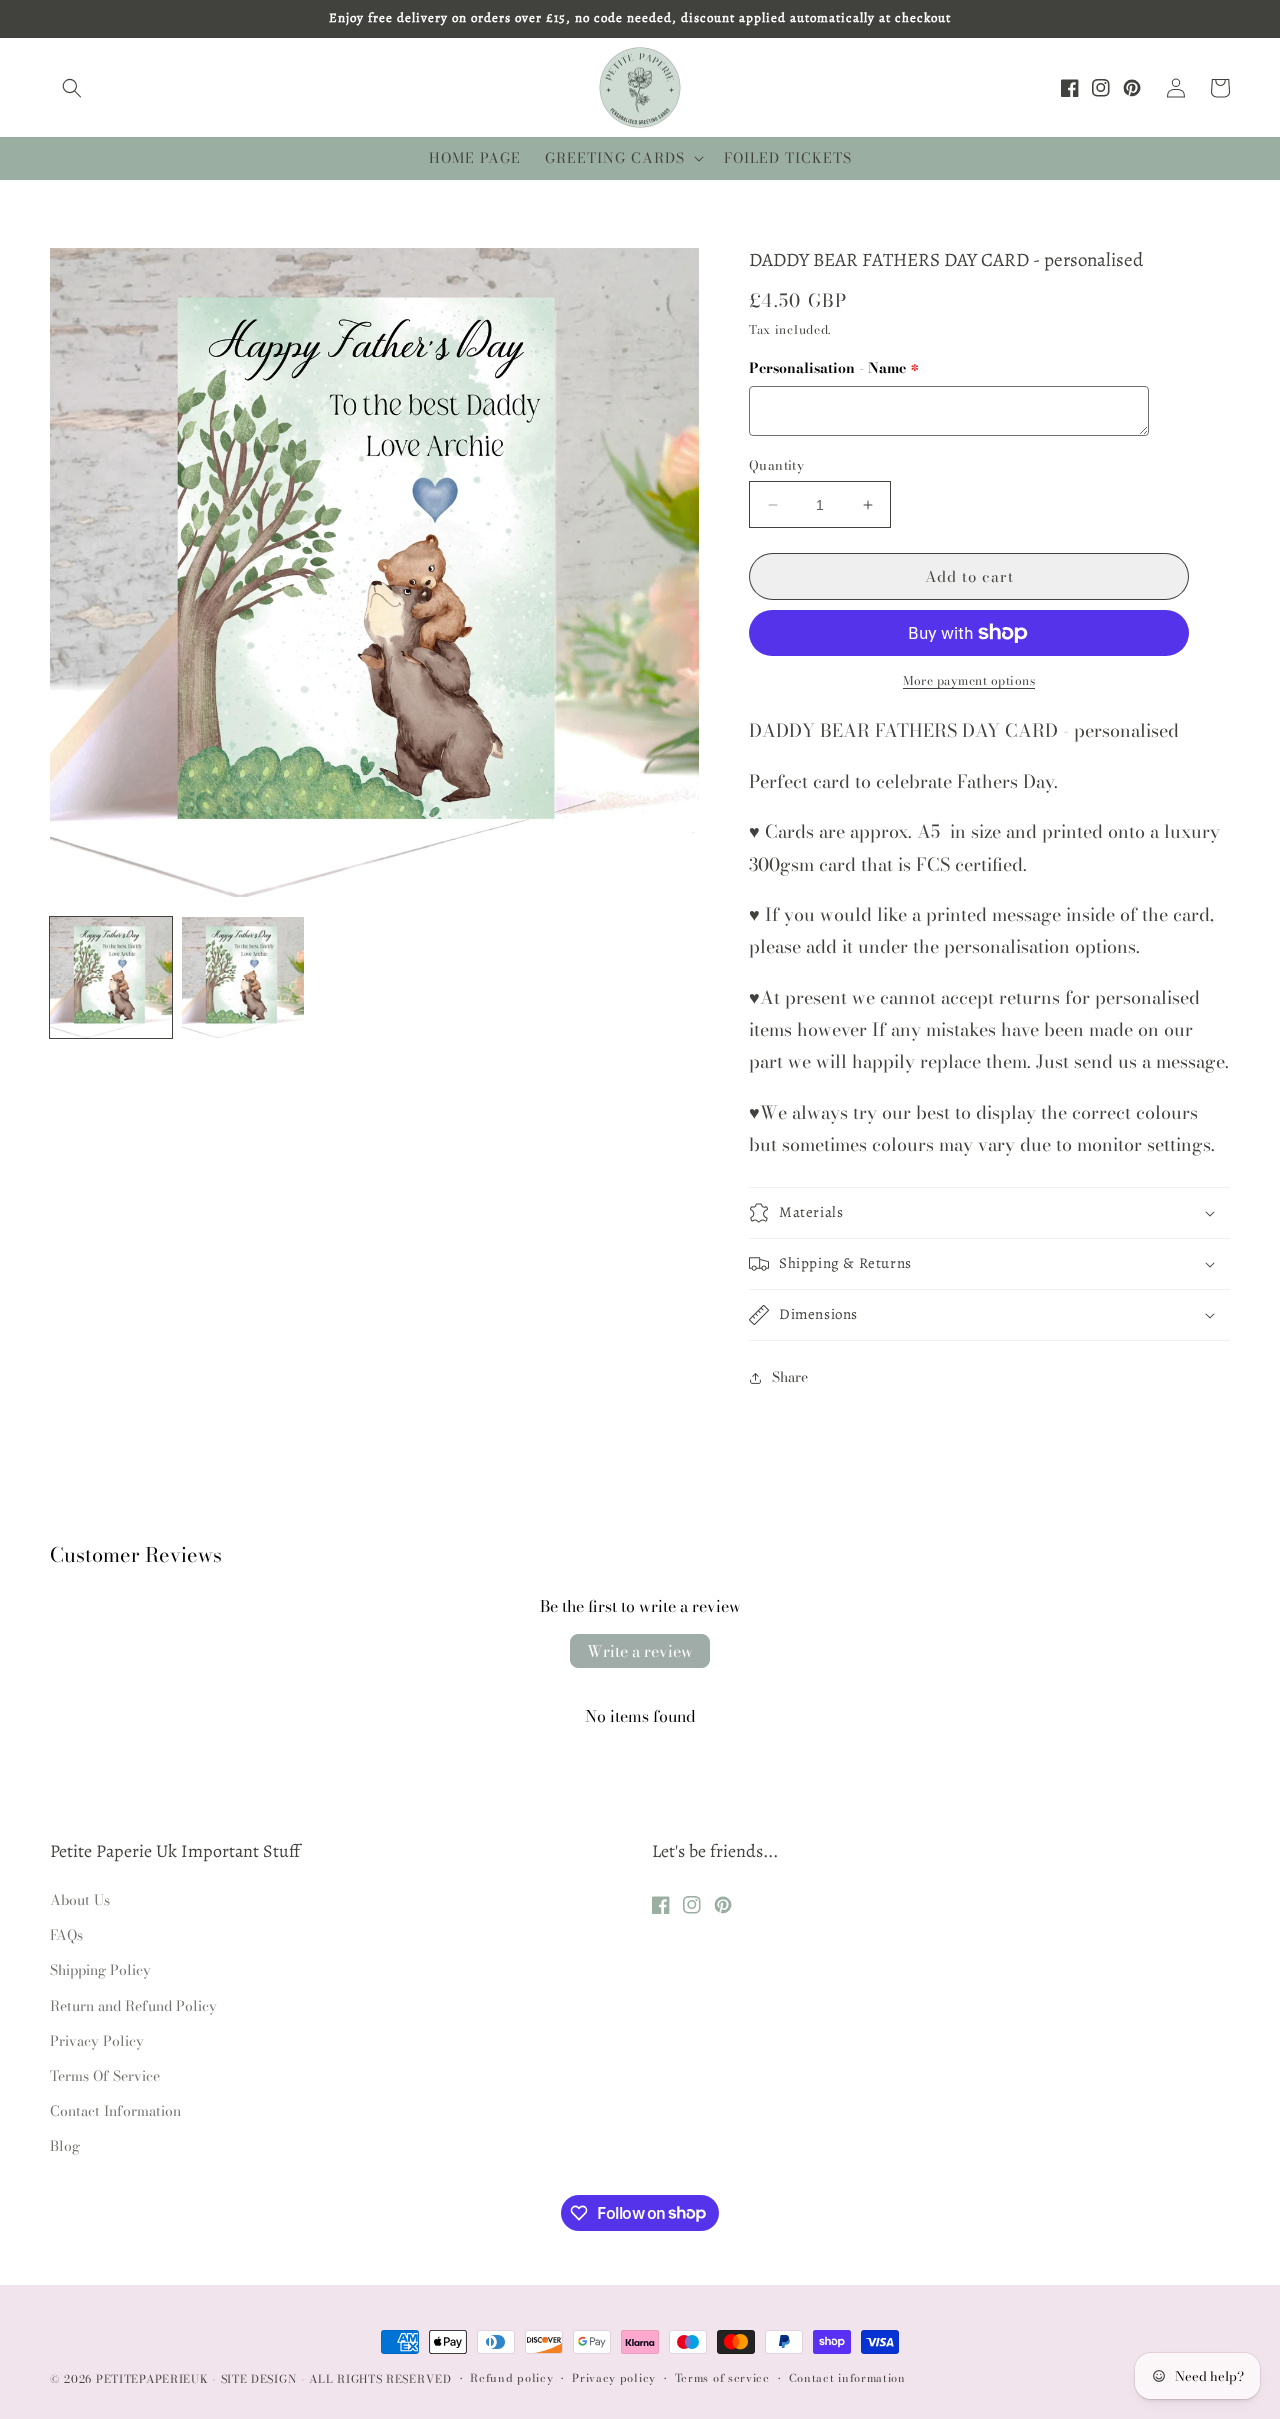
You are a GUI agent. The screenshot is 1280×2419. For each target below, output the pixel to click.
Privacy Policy (97, 2041)
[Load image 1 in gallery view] (111, 978)
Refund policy (511, 2378)
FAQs (66, 1935)
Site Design (259, 2379)
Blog (65, 2146)
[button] (72, 88)
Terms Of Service (105, 2076)
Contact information (847, 2378)
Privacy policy (614, 2378)
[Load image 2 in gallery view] (243, 978)
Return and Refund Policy (133, 2006)
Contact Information (115, 2111)
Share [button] (790, 1377)
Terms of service (722, 2378)
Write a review (640, 1651)
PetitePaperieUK (152, 2379)
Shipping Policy (100, 1970)
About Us (80, 1900)
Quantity (776, 465)
